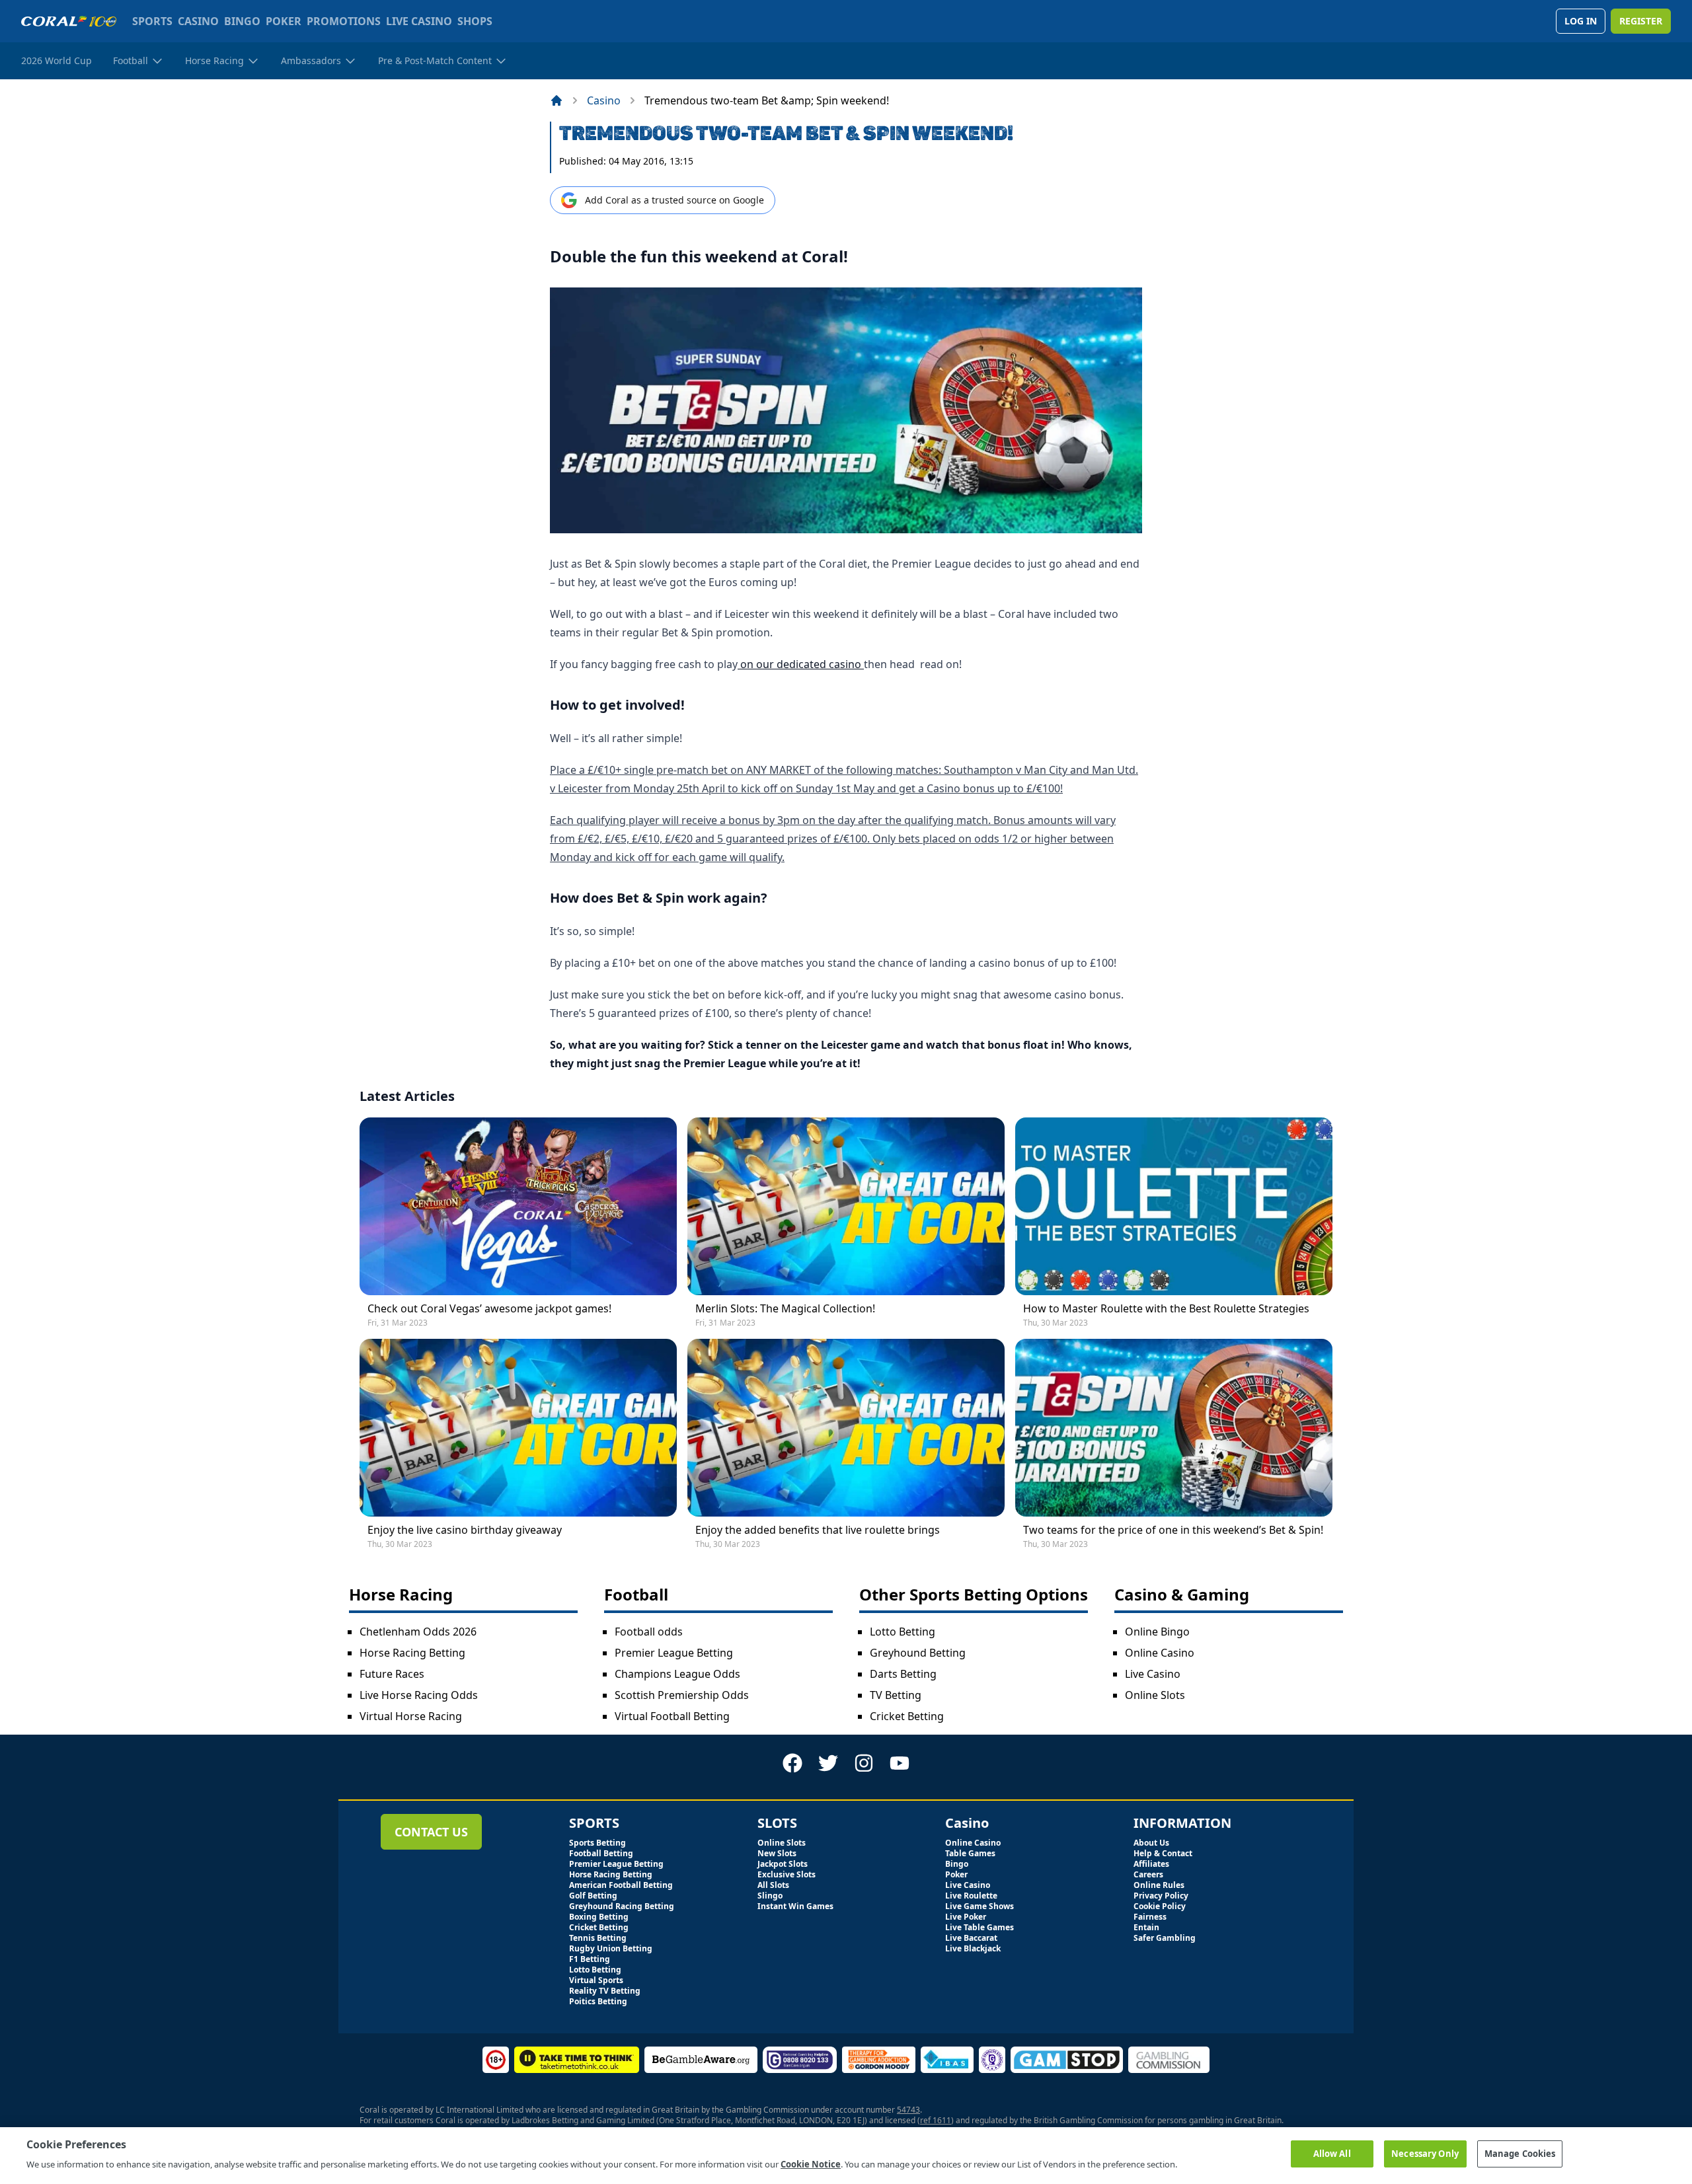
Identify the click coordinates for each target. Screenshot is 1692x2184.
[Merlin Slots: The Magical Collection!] (846, 1206)
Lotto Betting (903, 1632)
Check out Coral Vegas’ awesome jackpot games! (489, 1308)
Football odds (649, 1632)
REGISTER (1641, 21)
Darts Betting (903, 1674)
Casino (604, 100)
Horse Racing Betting (412, 1653)
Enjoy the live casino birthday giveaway (465, 1530)
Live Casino (1153, 1674)
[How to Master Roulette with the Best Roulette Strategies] (1174, 1206)
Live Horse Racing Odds (419, 1695)
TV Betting (896, 1695)
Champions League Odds (677, 1674)
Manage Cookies (1520, 2154)
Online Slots (1155, 1695)
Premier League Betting (674, 1653)
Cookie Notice (811, 2164)
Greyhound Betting (918, 1653)
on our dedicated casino (801, 664)
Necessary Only (1425, 2154)
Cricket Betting (907, 1716)
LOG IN (1581, 21)
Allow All (1332, 2154)
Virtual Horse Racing (411, 1716)
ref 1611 (936, 2120)
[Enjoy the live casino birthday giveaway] (518, 1428)
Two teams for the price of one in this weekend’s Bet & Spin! (1173, 1530)
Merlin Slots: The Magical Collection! (785, 1308)
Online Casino (1160, 1653)
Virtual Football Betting (672, 1716)
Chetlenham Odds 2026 (418, 1632)
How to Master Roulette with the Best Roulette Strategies (1166, 1308)
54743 (908, 2110)
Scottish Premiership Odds (682, 1695)
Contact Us (431, 1832)
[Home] (557, 100)
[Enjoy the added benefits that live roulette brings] (846, 1428)
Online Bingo (1157, 1632)
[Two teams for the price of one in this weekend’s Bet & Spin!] (1174, 1428)
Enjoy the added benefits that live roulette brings (818, 1530)
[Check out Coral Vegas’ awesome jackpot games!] (518, 1206)
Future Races (392, 1674)
